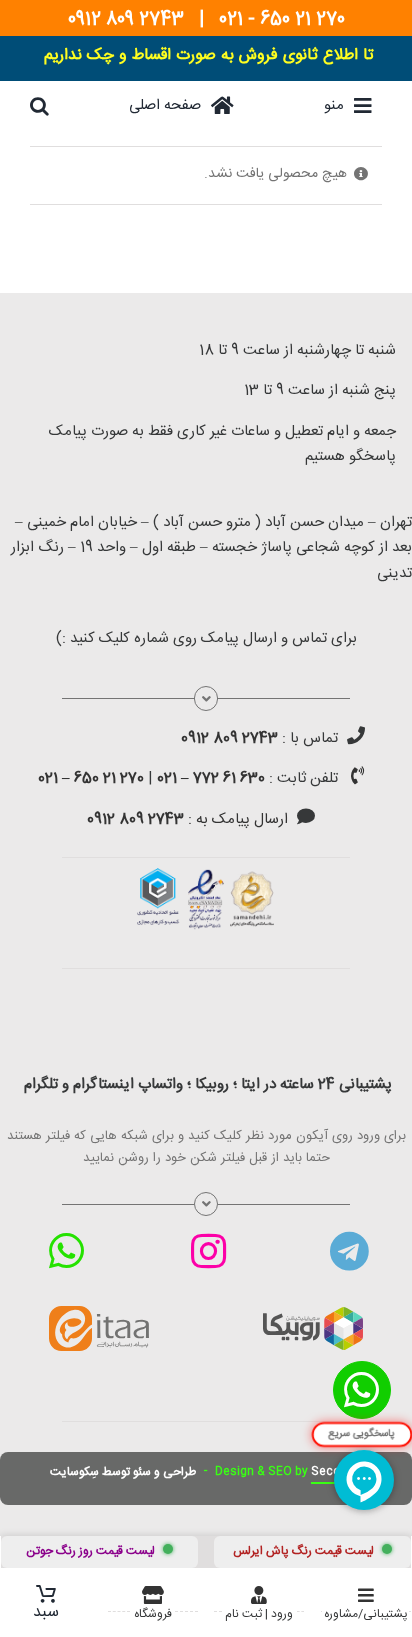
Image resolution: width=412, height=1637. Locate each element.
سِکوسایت (74, 1472)
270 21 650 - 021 (282, 20)
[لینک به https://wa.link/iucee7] (66, 1251)
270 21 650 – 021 (91, 778)
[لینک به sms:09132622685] (306, 816)
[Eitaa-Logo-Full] (99, 1313)
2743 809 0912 (126, 20)
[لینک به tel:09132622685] (356, 735)
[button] (39, 106)
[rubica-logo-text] (313, 1314)
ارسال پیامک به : (187, 819)
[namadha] (206, 875)
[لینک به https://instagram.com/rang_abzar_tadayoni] (208, 1251)
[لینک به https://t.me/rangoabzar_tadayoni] (349, 1251)
